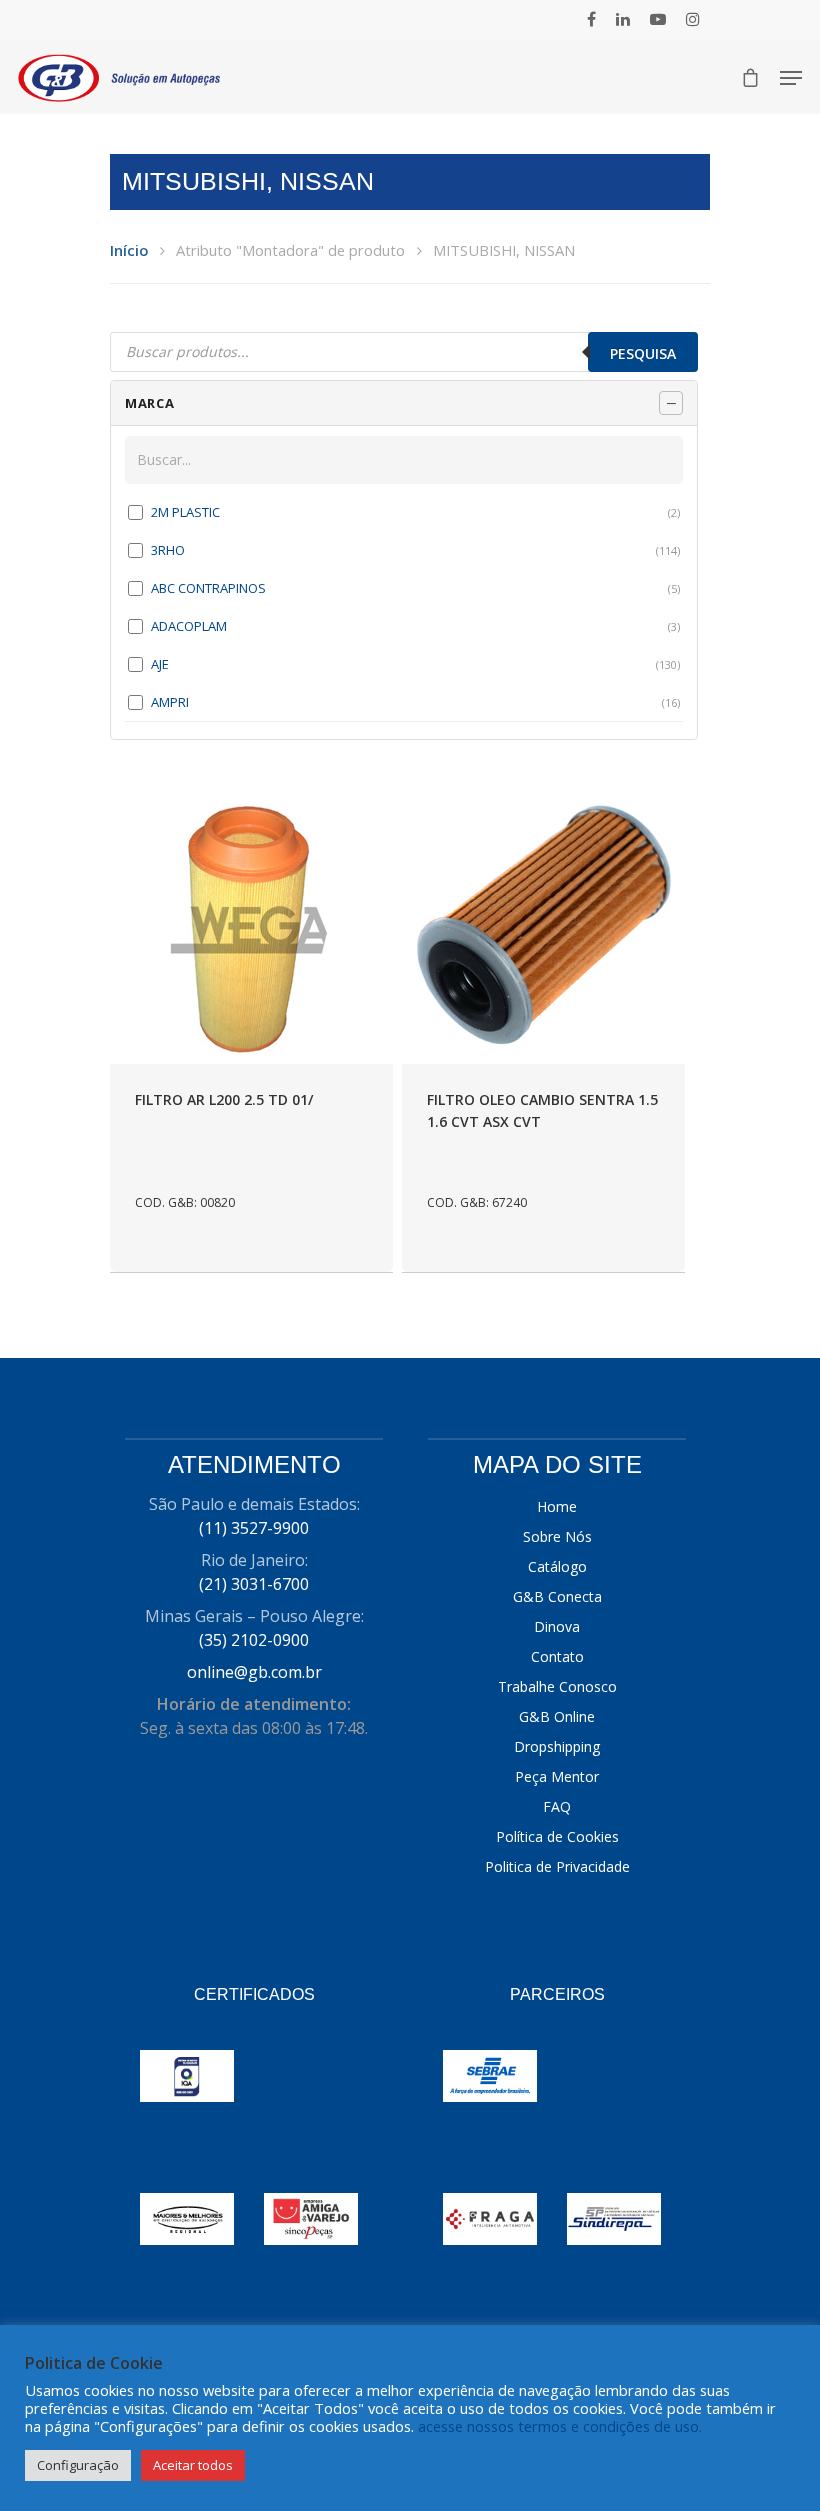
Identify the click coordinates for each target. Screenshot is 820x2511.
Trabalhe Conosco (557, 1686)
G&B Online (557, 1716)
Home (557, 1506)
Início (129, 250)
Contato (557, 1656)
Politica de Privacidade (557, 1866)
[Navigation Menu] (791, 78)
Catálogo (557, 1566)
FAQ (557, 1806)
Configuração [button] (78, 2465)
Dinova (557, 1626)
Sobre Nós (557, 1536)
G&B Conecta (557, 1596)
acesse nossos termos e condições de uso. (560, 2426)
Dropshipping (557, 1746)
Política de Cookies (557, 1836)
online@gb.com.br (254, 1672)
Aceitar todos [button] (193, 2465)
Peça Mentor (557, 1776)
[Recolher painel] (671, 403)
